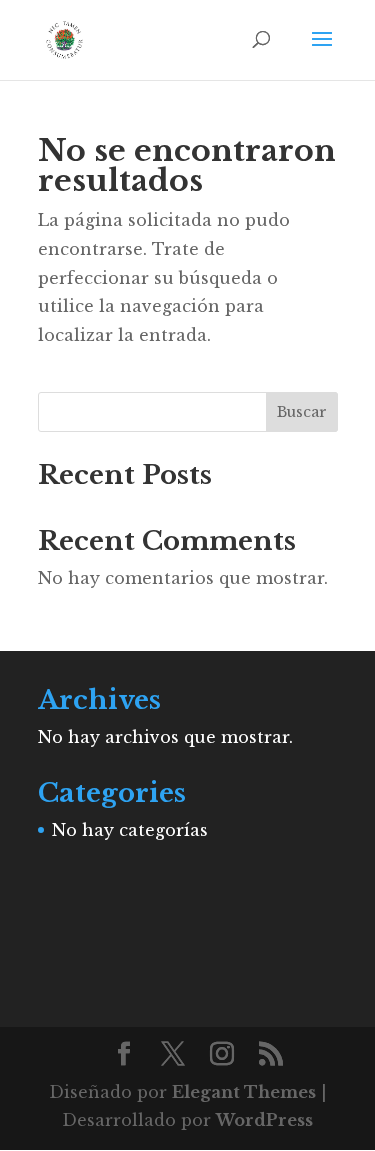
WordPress (264, 1120)
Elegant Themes (244, 1092)
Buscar (302, 412)
